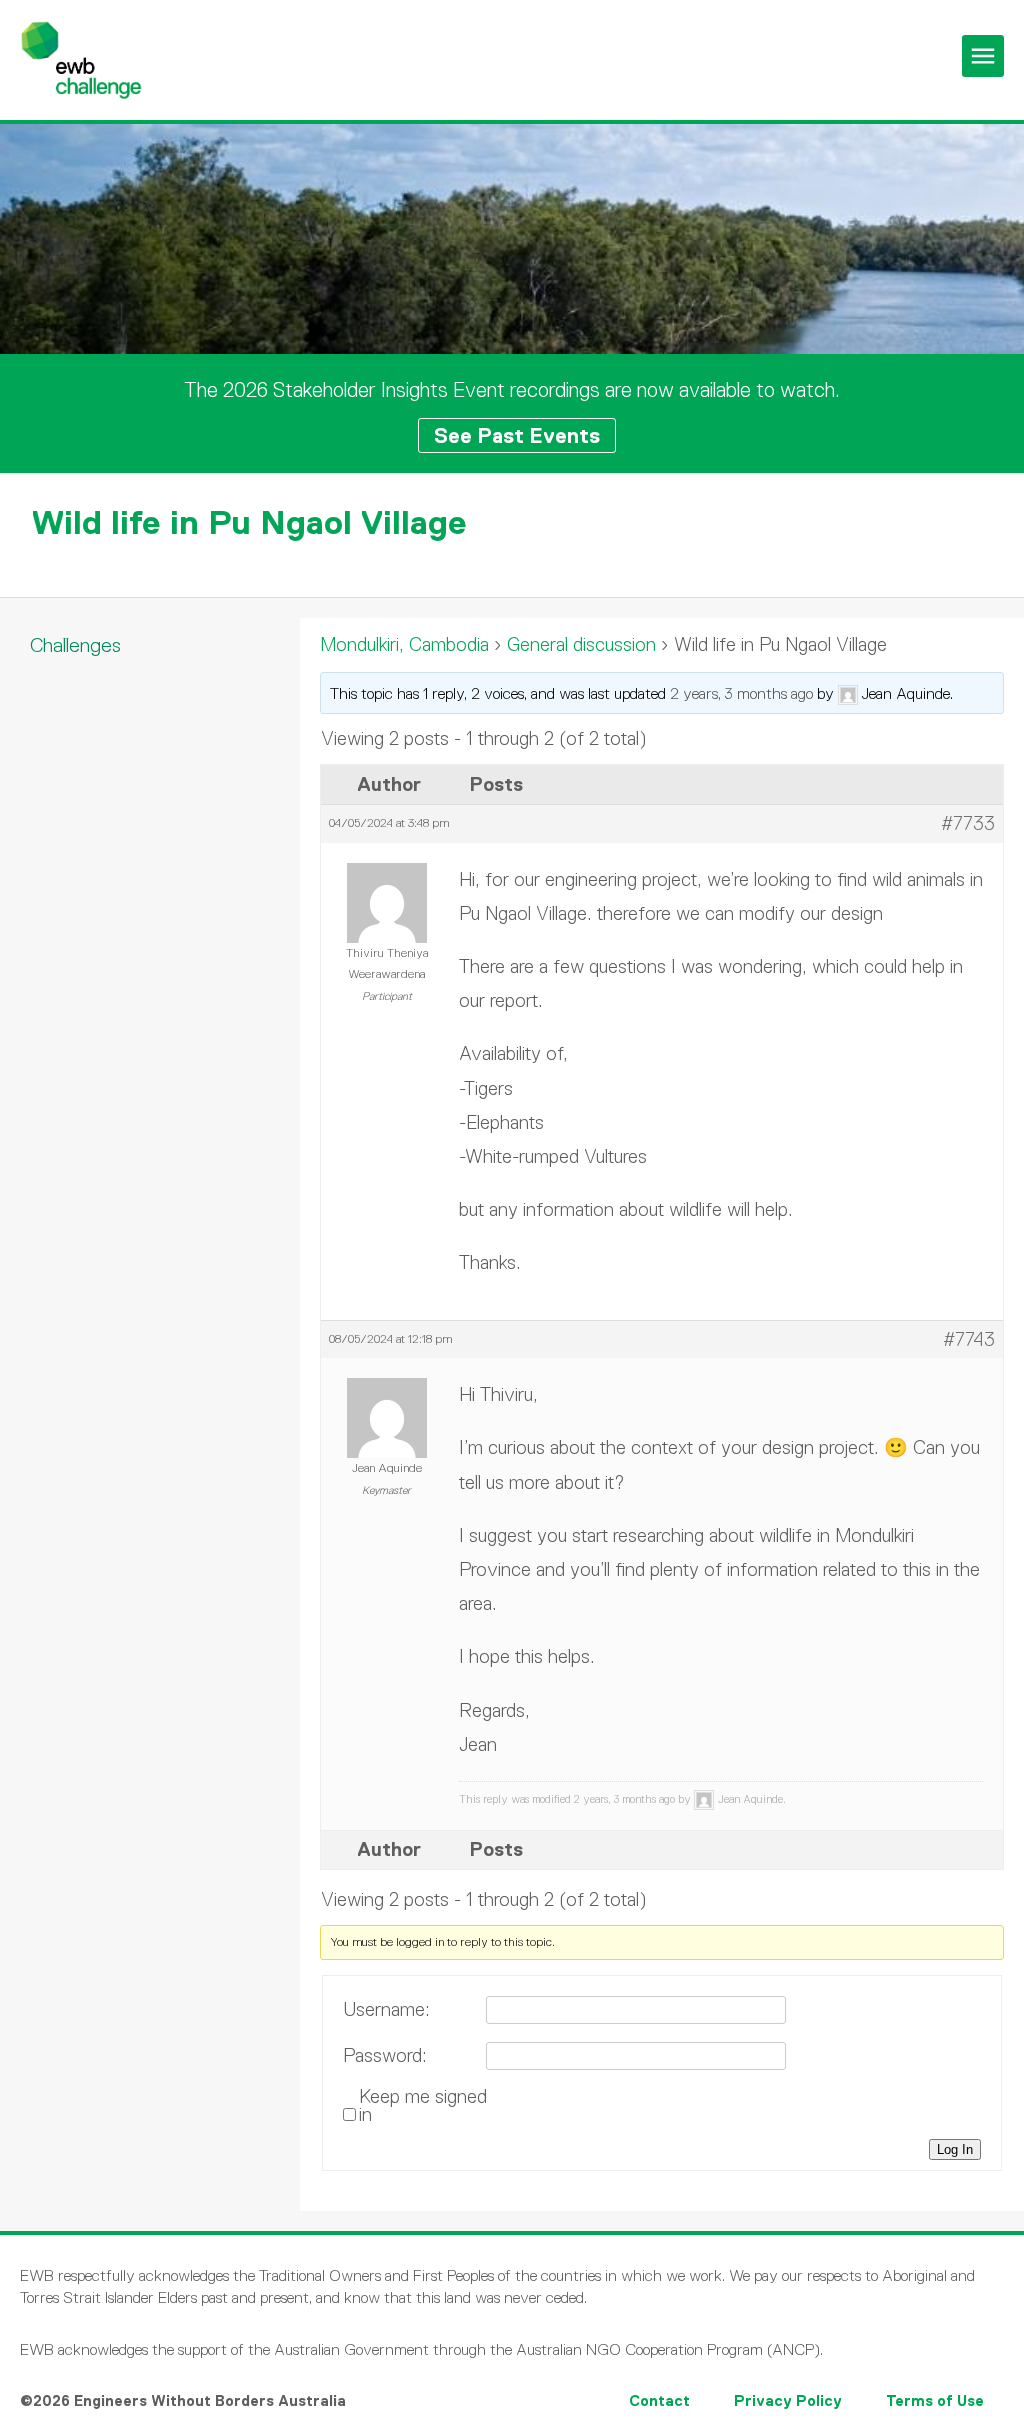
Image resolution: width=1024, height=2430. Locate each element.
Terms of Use (935, 2400)
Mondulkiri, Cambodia (404, 644)
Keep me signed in (423, 2106)
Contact (659, 2400)
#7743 (969, 1339)
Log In (955, 2149)
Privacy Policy (788, 2400)
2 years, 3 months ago (741, 693)
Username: (386, 2010)
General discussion (581, 644)
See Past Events (517, 435)
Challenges (75, 645)
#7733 (968, 823)
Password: (385, 2056)
